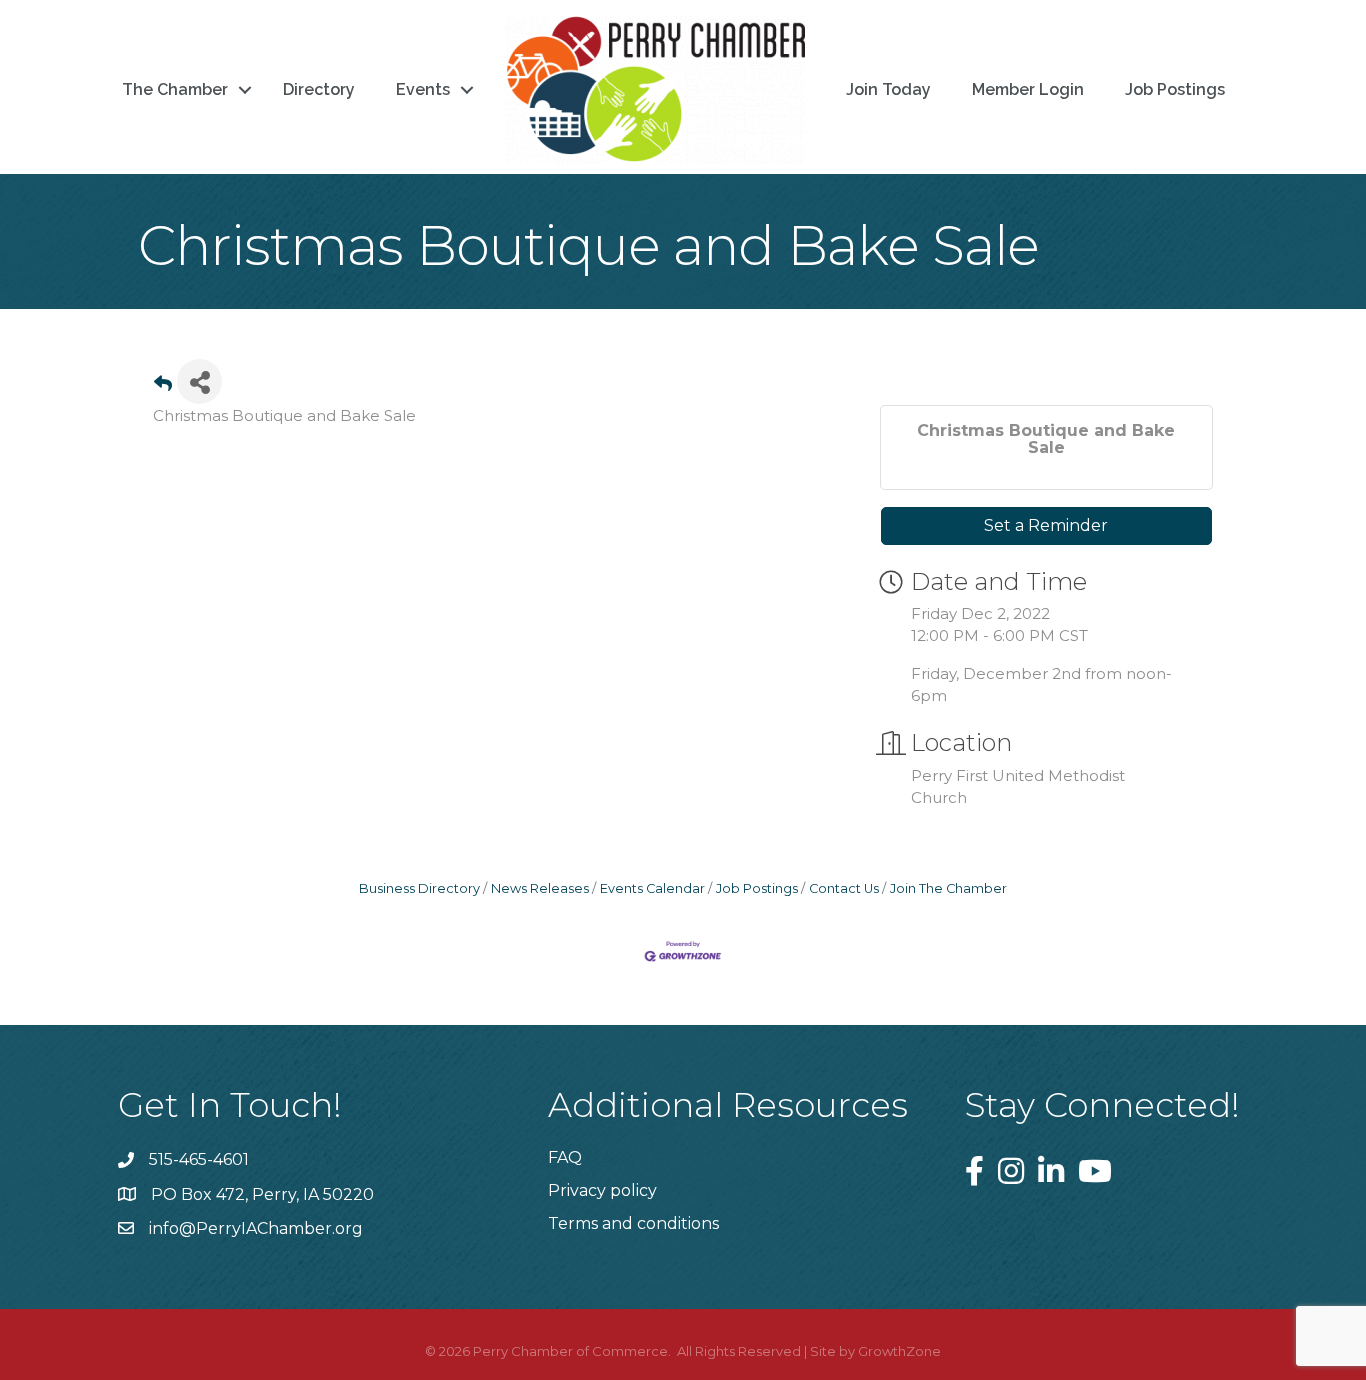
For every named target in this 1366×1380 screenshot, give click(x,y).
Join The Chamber (948, 888)
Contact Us (844, 888)
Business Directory (419, 888)
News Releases (540, 888)
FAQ (565, 1157)
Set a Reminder (1046, 525)
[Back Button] (163, 387)
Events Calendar (652, 888)
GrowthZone (899, 1351)
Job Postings (1175, 89)
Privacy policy (602, 1190)
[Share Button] (199, 381)
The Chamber (175, 89)
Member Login (1028, 89)
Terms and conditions (633, 1223)
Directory (319, 89)
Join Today (888, 89)
